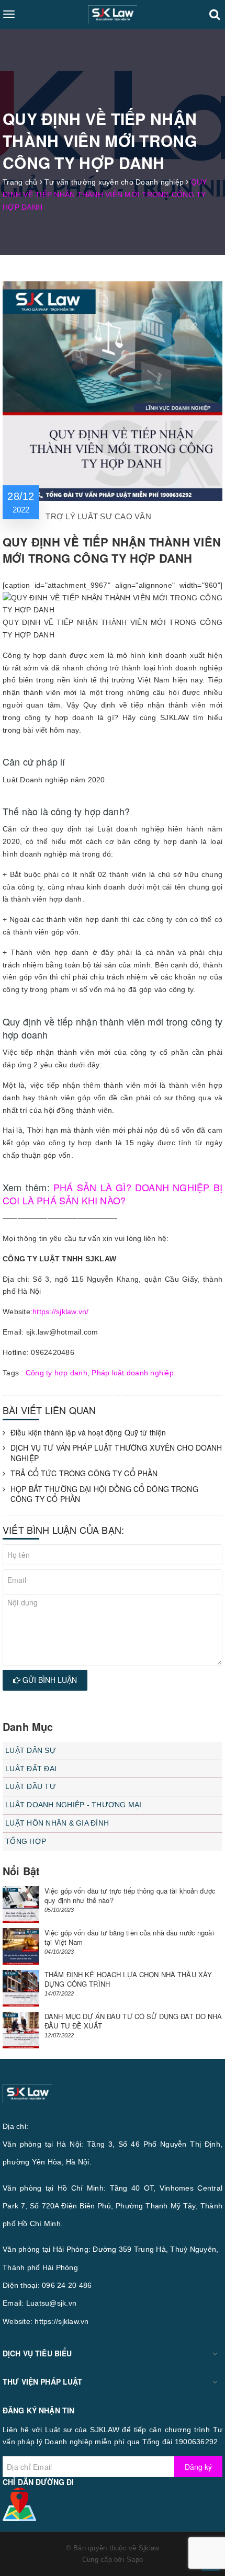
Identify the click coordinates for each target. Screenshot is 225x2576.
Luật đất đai (31, 1769)
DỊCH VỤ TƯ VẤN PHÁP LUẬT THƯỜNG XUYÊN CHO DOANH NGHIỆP (116, 1453)
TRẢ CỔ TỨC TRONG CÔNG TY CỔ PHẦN (84, 1473)
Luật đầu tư (31, 1786)
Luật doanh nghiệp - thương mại (74, 1805)
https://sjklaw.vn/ (61, 1312)
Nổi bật (21, 1871)
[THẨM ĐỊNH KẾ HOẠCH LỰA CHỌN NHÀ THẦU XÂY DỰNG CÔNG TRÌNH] (21, 1988)
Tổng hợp (26, 1841)
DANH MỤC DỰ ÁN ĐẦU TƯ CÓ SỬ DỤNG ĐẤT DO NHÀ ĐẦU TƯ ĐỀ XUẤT (133, 2021)
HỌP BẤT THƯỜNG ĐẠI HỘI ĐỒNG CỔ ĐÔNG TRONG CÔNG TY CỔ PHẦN (104, 1494)
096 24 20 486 (67, 2285)
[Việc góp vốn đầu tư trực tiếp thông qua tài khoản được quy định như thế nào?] (21, 1905)
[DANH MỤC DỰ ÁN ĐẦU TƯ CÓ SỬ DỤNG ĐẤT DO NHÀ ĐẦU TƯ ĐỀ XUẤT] (21, 2030)
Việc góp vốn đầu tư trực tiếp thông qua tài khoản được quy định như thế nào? (130, 1895)
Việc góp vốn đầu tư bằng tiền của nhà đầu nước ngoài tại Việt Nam (129, 1937)
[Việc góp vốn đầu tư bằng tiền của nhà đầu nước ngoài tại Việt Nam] (21, 1946)
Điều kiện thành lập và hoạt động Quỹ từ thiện (88, 1433)
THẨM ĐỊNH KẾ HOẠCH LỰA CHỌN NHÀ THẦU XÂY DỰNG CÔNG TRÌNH (128, 1979)
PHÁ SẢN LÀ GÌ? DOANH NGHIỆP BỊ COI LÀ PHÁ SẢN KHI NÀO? (113, 1194)
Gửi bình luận (49, 1680)
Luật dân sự (31, 1750)
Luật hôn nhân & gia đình (57, 1823)
